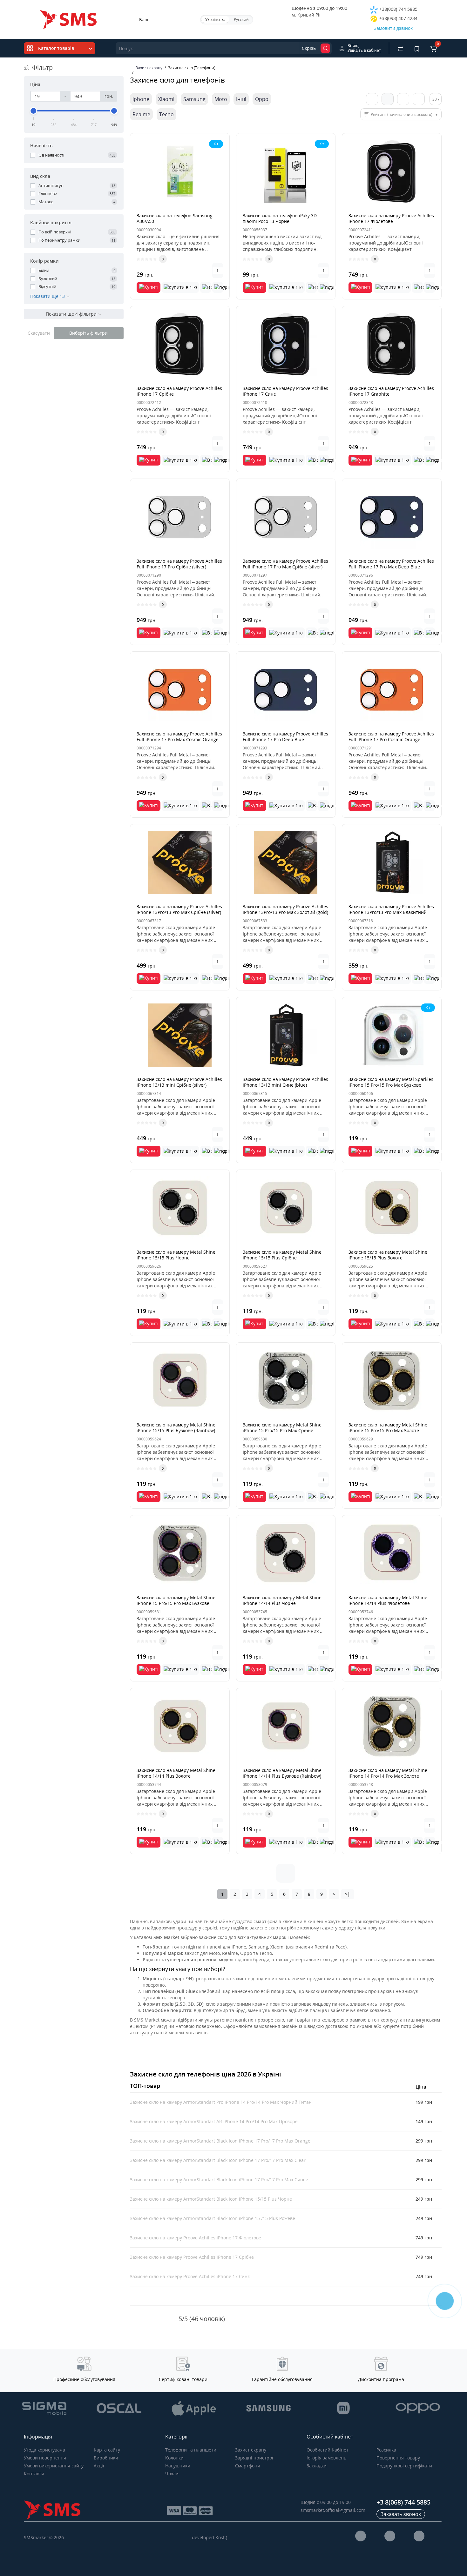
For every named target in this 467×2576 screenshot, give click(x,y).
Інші (241, 99)
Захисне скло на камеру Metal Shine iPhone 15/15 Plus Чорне (176, 1255)
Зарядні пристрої (254, 2458)
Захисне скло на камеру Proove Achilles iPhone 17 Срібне (179, 391)
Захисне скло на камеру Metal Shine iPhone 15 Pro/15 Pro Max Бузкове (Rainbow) (176, 1603)
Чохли (172, 2474)
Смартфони (248, 2466)
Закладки (317, 2466)
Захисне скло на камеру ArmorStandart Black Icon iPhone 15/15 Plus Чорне (211, 2199)
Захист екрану (251, 2450)
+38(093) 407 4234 (398, 18)
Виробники (106, 2458)
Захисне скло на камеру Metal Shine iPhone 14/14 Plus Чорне (282, 1600)
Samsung (194, 99)
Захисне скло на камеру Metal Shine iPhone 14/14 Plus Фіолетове (388, 1600)
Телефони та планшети (191, 2450)
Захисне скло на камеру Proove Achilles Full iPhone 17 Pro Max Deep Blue (391, 564)
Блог (144, 20)
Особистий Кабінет (328, 2450)
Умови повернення (45, 2458)
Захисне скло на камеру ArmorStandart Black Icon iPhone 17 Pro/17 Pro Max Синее (219, 2180)
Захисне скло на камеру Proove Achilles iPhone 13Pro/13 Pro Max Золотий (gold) (285, 909)
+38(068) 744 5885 (398, 9)
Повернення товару (398, 2458)
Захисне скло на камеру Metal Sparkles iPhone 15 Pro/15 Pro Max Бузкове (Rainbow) (391, 1085)
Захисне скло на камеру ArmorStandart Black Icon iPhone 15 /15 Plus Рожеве (213, 2218)
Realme (141, 114)
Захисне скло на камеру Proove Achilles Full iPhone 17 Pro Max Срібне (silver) (285, 564)
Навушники (178, 2466)
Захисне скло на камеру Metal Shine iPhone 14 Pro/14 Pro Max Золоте (388, 1773)
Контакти (34, 2474)
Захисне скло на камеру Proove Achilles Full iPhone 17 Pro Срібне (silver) (179, 564)
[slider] (34, 111)
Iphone (141, 99)
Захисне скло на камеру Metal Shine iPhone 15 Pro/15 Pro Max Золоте (388, 1428)
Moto (221, 99)
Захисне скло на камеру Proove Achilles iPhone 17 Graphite (391, 391)
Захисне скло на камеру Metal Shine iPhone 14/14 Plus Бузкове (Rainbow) (282, 1773)
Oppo (262, 99)
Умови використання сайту (54, 2466)
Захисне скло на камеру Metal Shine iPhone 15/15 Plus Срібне (282, 1255)
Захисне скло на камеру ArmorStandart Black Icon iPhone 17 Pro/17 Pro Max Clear (218, 2160)
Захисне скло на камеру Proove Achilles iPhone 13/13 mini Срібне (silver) (179, 1082)
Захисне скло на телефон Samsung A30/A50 (175, 218)
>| (348, 1894)
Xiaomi (166, 99)
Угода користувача (44, 2450)
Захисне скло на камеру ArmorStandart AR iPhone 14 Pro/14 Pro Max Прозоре (214, 2121)
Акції (99, 2466)
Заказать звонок (401, 2514)
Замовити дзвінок (393, 28)
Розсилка (386, 2450)
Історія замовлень (326, 2458)
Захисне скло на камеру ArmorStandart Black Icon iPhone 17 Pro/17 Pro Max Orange (220, 2141)
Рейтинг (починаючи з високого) (402, 114)
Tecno (166, 114)
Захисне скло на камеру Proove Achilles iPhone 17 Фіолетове (391, 218)
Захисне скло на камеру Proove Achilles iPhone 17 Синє (285, 391)
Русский (241, 20)
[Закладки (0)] (417, 48)
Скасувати (39, 333)
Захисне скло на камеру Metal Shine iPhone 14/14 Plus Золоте (176, 1773)
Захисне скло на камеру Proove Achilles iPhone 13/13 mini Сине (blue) (285, 1082)
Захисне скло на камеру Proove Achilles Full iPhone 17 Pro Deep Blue (285, 737)
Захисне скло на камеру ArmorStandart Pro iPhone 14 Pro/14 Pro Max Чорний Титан (221, 2102)
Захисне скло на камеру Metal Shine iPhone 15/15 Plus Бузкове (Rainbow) (176, 1428)
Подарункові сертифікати (404, 2466)
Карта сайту (107, 2450)
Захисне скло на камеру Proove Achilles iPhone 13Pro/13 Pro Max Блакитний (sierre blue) (391, 912)
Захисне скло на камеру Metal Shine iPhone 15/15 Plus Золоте (388, 1255)
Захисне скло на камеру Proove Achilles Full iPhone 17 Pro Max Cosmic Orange (179, 737)
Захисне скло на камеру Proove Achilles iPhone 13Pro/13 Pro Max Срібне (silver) (179, 909)
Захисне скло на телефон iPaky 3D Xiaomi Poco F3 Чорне (280, 218)
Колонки (174, 2458)
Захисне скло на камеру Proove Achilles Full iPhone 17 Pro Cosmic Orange (391, 737)
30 (435, 99)
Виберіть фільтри (88, 333)
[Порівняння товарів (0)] (400, 48)
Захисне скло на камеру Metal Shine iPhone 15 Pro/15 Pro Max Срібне (282, 1428)
